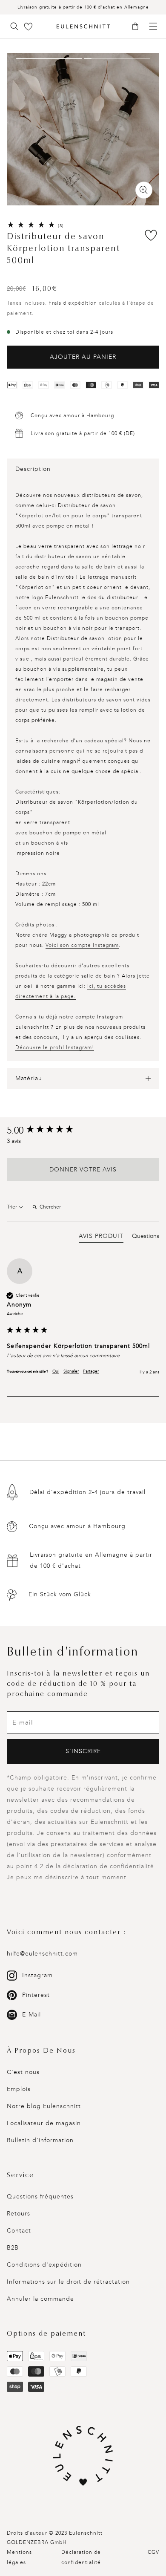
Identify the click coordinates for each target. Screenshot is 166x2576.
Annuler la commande (40, 2299)
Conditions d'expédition (44, 2265)
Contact (19, 2231)
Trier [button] (13, 1207)
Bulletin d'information (40, 2140)
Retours (19, 2214)
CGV (153, 2552)
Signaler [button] (71, 1371)
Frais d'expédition (73, 303)
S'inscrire (83, 1751)
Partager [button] (91, 1371)
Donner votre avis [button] (83, 1170)
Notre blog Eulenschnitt (44, 2106)
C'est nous (23, 2072)
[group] (83, 1131)
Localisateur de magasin (44, 2123)
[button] (138, 27)
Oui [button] (56, 1371)
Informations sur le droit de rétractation (68, 2282)
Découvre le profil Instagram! (55, 1047)
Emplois (19, 2089)
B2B (13, 2248)
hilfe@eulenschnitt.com (42, 1954)
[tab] (101, 1238)
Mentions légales (19, 2557)
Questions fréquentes (40, 2197)
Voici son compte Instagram (82, 945)
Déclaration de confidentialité (81, 2557)
